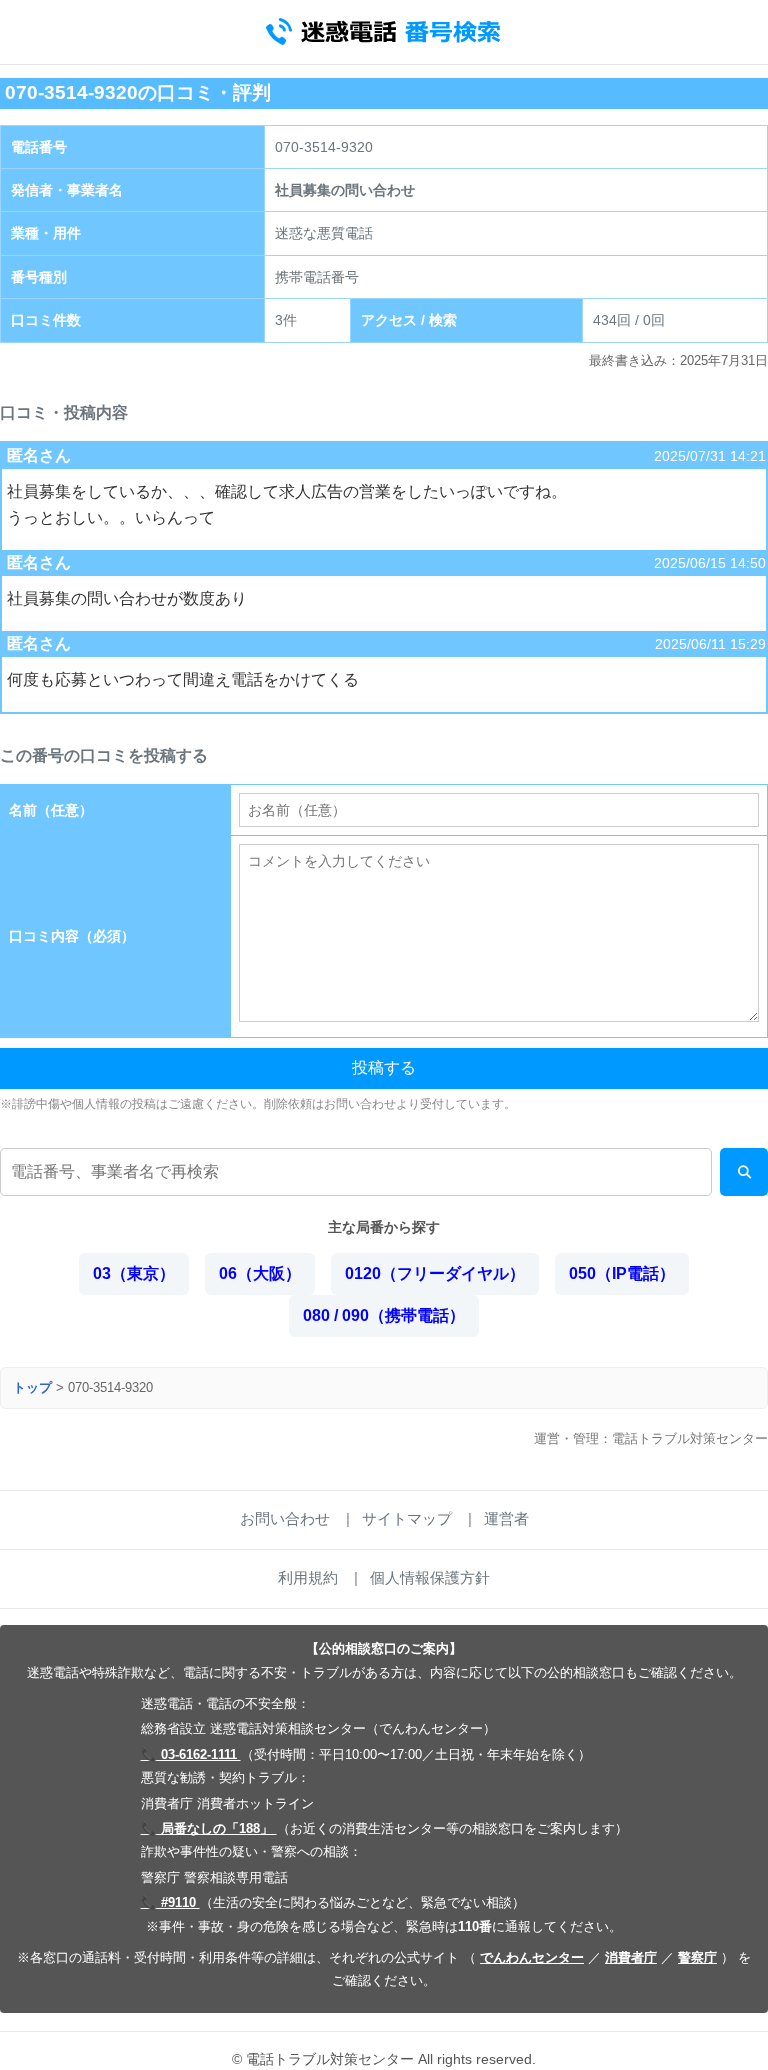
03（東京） (134, 1273)
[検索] (744, 1172)
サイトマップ (407, 1518)
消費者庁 (631, 1957)
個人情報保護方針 (430, 1577)
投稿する (384, 1067)
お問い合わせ (285, 1518)
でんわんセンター (532, 1957)
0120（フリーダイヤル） (435, 1273)
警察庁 (697, 1957)
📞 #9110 (170, 1902)
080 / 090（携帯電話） (384, 1315)
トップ (32, 1387)
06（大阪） (260, 1273)
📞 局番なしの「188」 (209, 1828)
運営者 (506, 1518)
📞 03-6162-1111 (191, 1754)
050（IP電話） (622, 1273)
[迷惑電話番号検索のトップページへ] (384, 32)
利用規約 (308, 1577)
